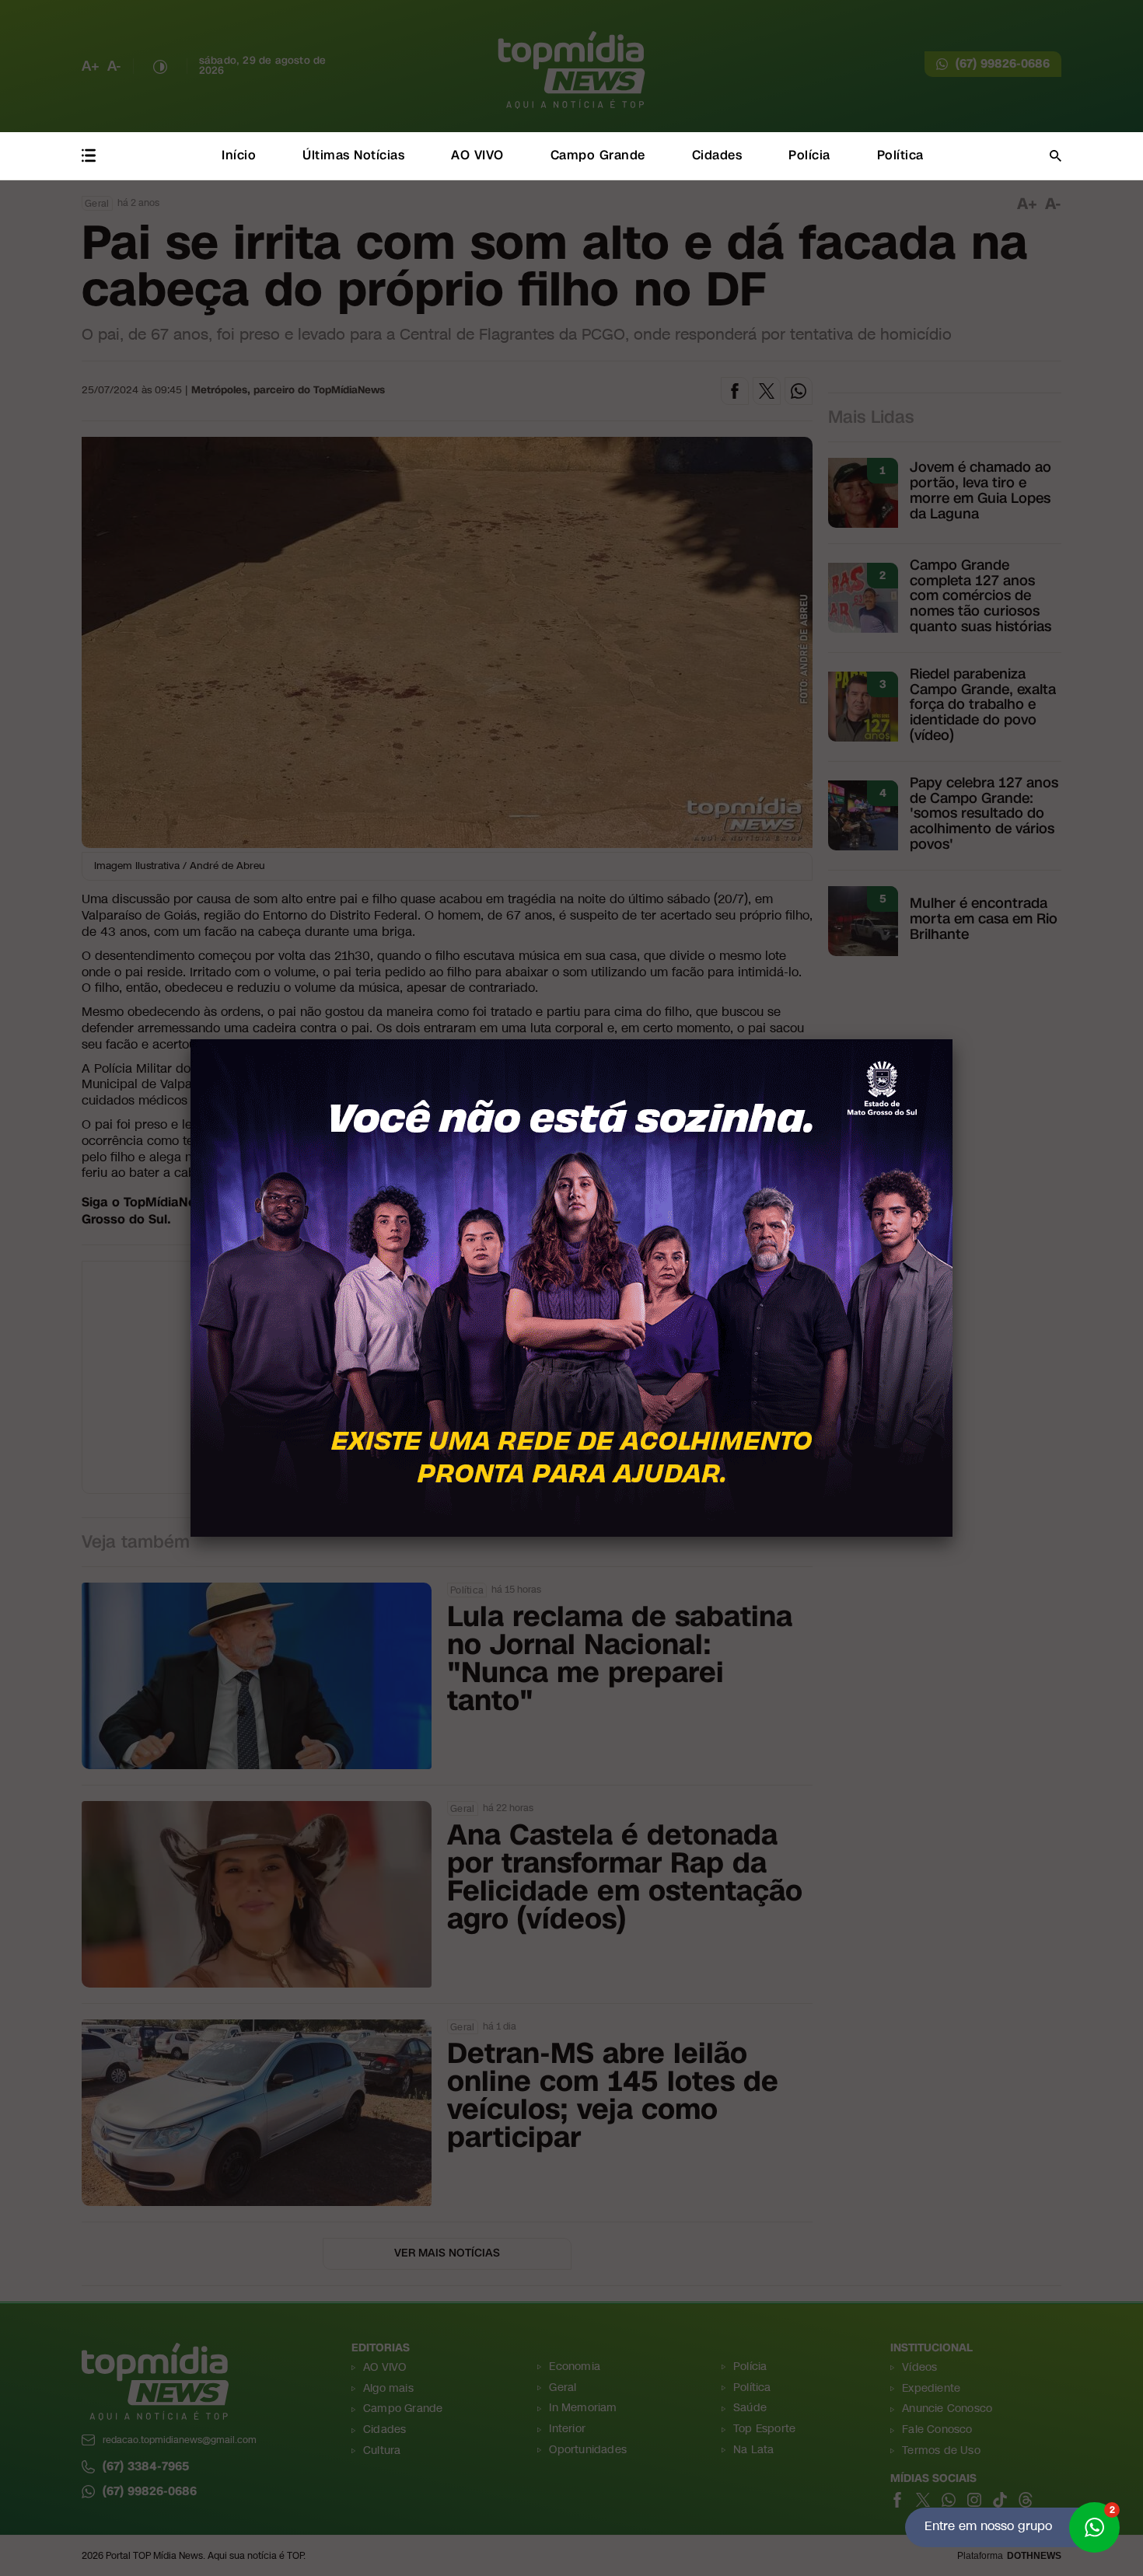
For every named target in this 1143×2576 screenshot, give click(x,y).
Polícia (809, 155)
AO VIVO (477, 155)
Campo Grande (598, 155)
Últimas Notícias (353, 155)
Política (900, 155)
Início (239, 155)
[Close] (952, 1039)
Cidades (717, 155)
